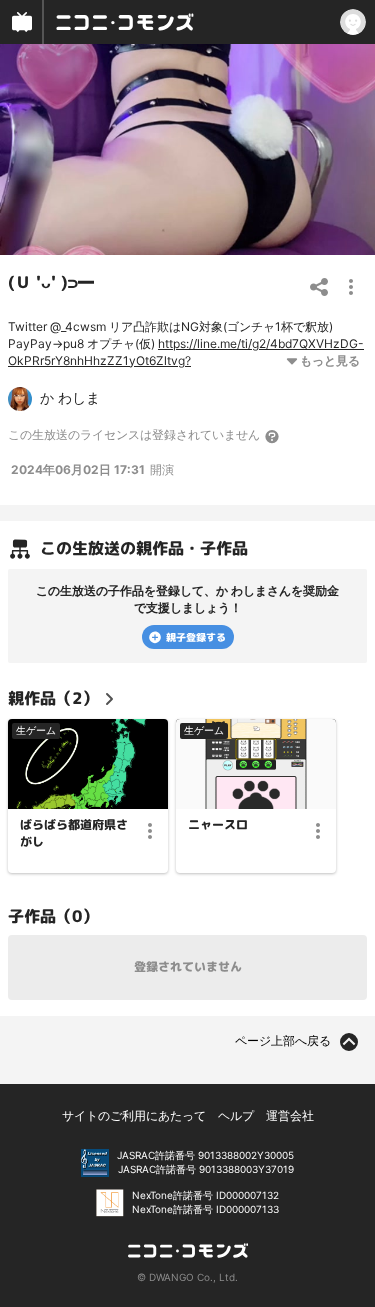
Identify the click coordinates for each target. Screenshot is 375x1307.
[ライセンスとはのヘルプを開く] (273, 436)
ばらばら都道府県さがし (74, 832)
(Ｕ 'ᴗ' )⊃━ (51, 282)
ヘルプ (236, 1115)
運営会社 (290, 1115)
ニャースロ (218, 825)
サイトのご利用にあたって (134, 1115)
